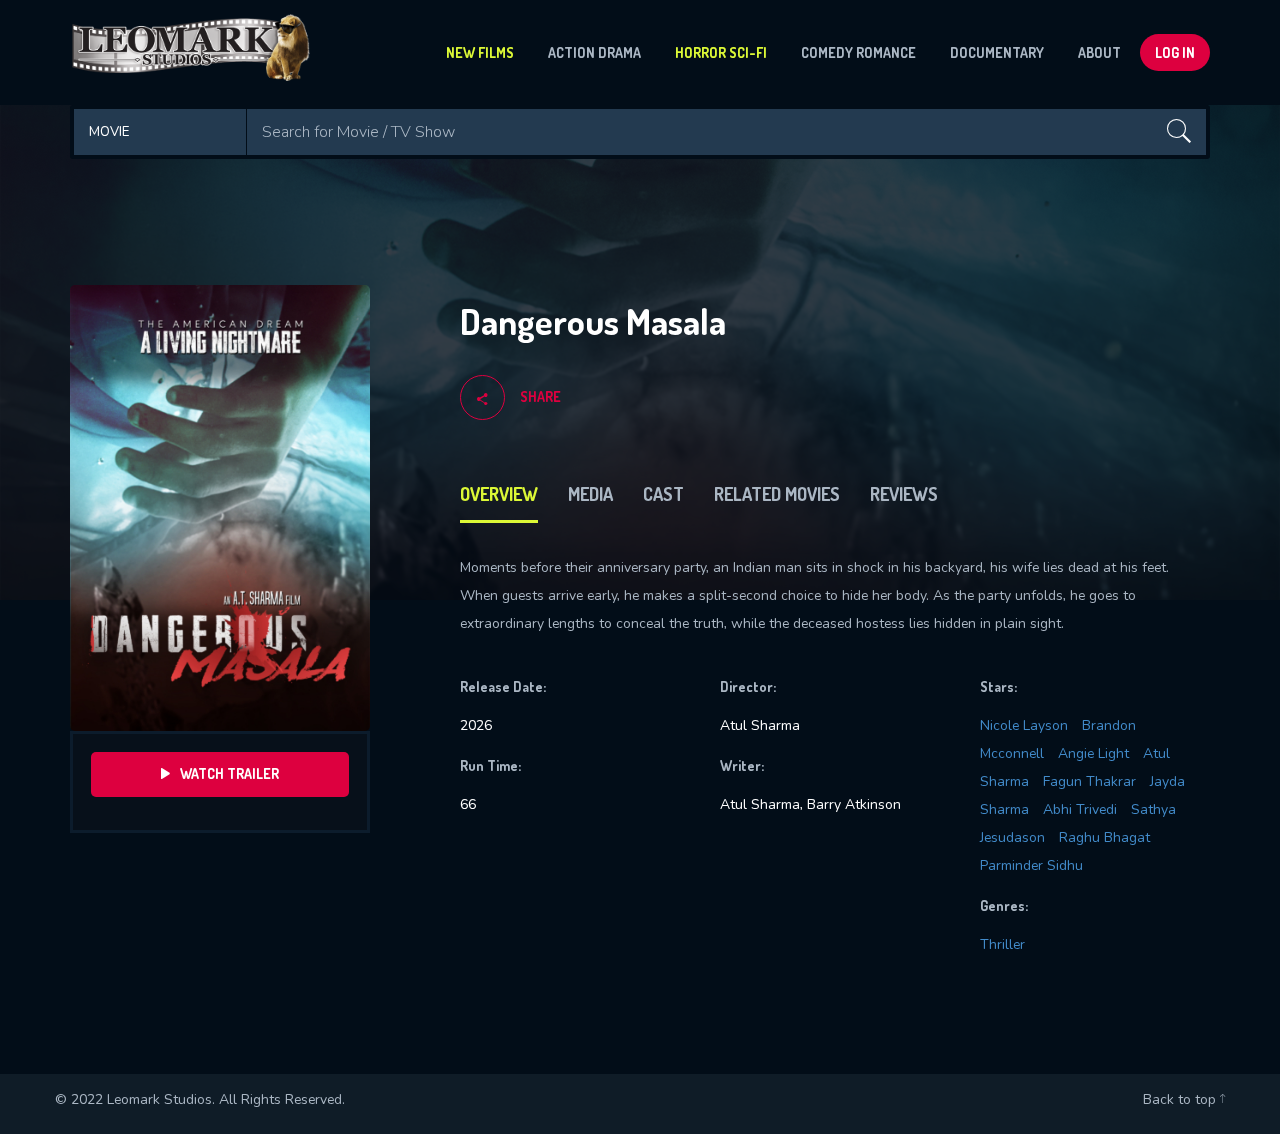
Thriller (1002, 944)
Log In (1175, 52)
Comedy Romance (858, 52)
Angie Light (1093, 753)
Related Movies (777, 494)
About (1099, 52)
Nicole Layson (1024, 725)
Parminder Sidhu (1031, 865)
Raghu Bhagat (1104, 837)
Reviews (904, 494)
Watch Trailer (229, 773)
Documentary (997, 52)
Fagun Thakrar (1089, 781)
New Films (480, 52)
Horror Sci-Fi (721, 52)
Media (590, 494)
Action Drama (594, 52)
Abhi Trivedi (1080, 809)
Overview (499, 494)
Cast (663, 494)
